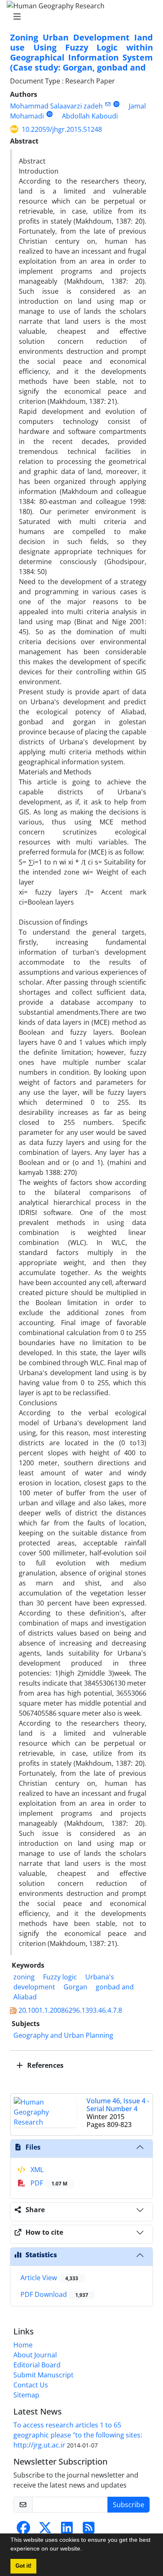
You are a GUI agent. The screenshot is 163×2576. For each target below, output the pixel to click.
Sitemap (26, 2395)
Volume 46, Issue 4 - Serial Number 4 (118, 2105)
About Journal (35, 2355)
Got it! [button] (23, 2566)
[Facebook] (23, 2530)
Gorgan (75, 1987)
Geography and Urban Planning (63, 2035)
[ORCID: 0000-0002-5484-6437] (116, 104)
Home (23, 2345)
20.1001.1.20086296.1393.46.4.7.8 (70, 2010)
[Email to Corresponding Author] (108, 104)
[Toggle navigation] (79, 17)
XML (36, 2170)
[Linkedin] (67, 2530)
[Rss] (89, 2530)
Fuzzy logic (60, 1977)
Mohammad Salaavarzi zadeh (56, 106)
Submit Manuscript (43, 2375)
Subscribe (129, 2505)
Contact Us (31, 2385)
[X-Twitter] (45, 2530)
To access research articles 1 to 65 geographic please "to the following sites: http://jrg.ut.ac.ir (78, 2435)
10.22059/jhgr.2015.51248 (62, 129)
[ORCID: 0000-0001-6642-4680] (50, 114)
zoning (24, 1977)
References (45, 2065)
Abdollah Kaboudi (90, 116)
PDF (48, 2183)
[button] (85, 2550)
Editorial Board (37, 2365)
